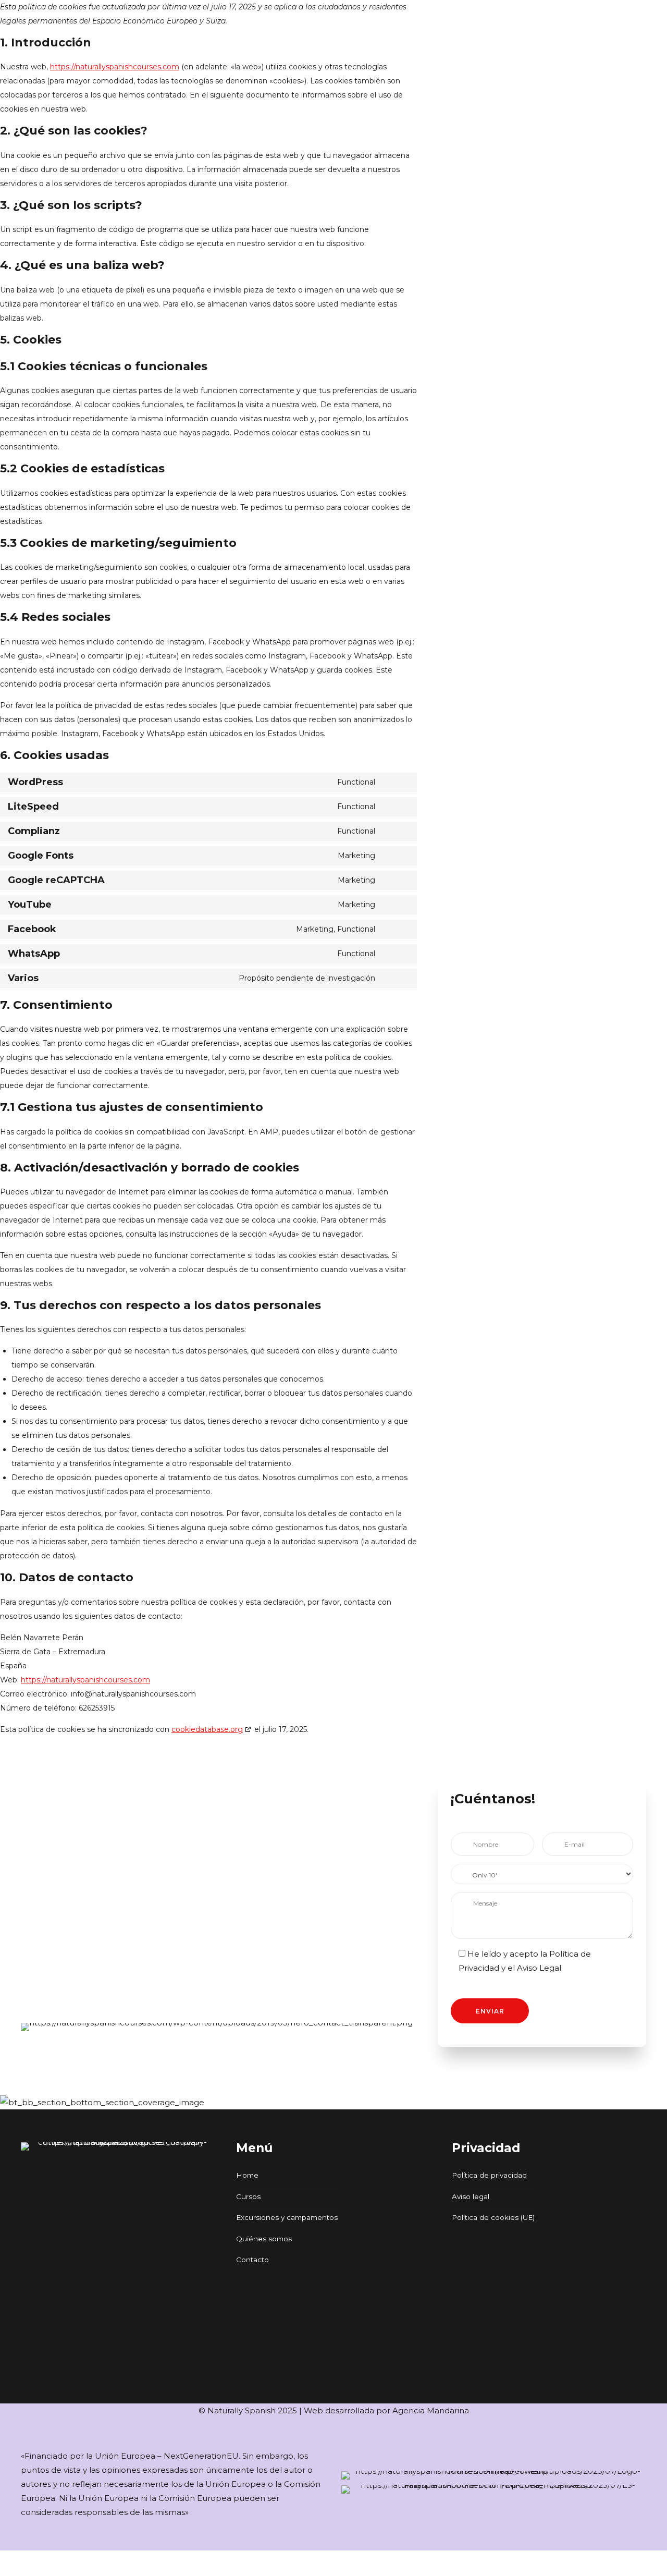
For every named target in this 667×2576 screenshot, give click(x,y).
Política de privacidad (489, 2175)
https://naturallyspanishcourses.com (115, 67)
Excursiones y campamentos (287, 2217)
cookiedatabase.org (207, 1729)
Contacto (252, 2260)
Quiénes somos (264, 2239)
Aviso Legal (539, 1968)
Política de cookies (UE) (493, 2217)
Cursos (248, 2196)
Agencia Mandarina (431, 2410)
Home (247, 2175)
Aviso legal (471, 2196)
